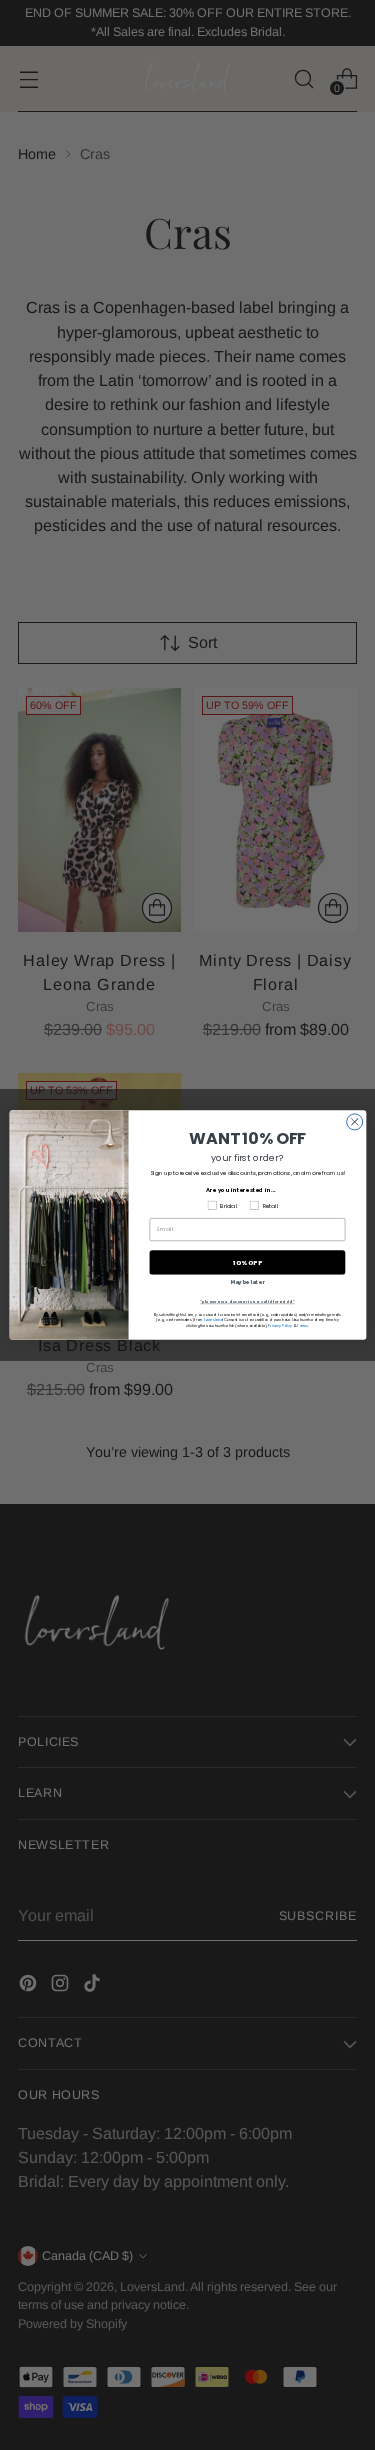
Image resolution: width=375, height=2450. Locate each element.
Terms (302, 1325)
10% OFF (247, 1262)
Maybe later (247, 1283)
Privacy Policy (280, 1325)
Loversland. (212, 1319)
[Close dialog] (354, 1122)
